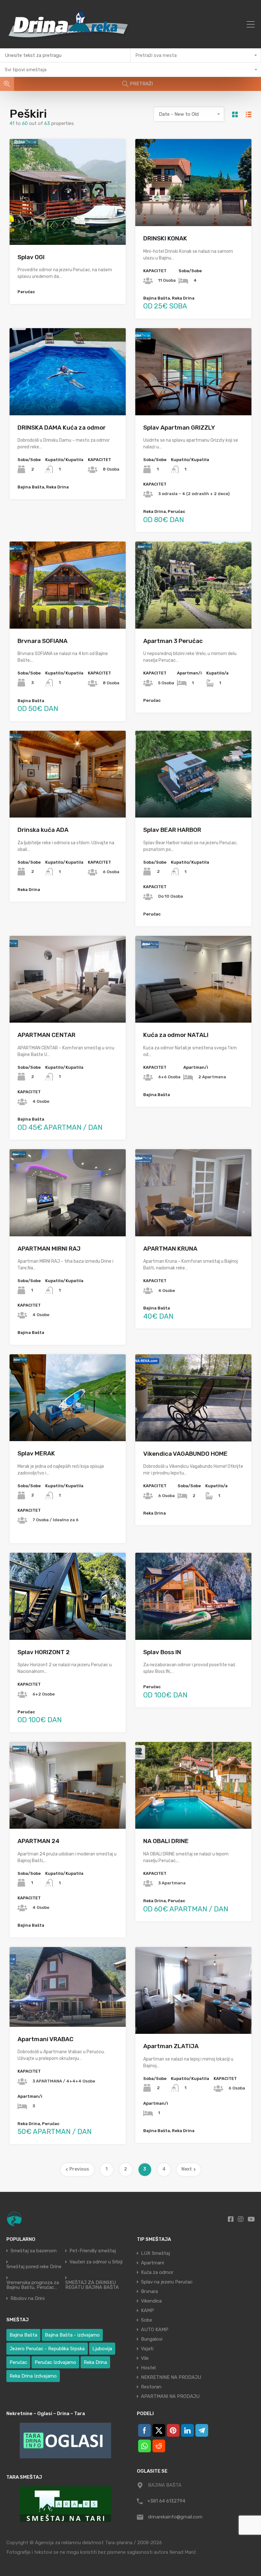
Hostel (148, 2368)
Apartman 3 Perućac (173, 641)
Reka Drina (95, 2362)
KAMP (148, 2310)
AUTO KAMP (155, 2330)
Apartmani (152, 2263)
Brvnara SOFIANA (42, 641)
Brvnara (149, 2291)
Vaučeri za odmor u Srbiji (96, 2262)
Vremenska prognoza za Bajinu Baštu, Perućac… (33, 2285)
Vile (145, 2358)
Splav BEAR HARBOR (172, 830)
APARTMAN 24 (39, 1841)
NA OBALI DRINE (166, 1841)
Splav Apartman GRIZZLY (179, 428)
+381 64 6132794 (166, 2501)
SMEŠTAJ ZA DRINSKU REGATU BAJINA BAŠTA (92, 2285)
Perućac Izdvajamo (55, 2362)
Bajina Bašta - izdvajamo (72, 2335)
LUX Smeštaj (155, 2253)
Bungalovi (152, 2339)
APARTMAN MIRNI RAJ (49, 1249)
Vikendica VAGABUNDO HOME (185, 1454)
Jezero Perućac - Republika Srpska (47, 2349)
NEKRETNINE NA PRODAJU (171, 2377)
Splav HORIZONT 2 (44, 1652)
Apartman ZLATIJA (171, 2046)
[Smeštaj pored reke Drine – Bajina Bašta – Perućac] (70, 41)
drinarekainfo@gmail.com (175, 2517)
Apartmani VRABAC (46, 2039)
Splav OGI (31, 257)
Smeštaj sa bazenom (34, 2251)
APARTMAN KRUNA (170, 1249)
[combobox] (196, 55)
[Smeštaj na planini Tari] (65, 2504)
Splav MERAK (36, 1453)
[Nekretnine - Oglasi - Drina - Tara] (65, 2441)
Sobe (147, 2320)
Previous (79, 2169)
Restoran (151, 2387)
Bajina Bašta (23, 2335)
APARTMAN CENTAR (46, 1035)
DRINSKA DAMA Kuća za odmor (62, 428)
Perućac (18, 2362)
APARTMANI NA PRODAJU (170, 2396)
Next (187, 2169)
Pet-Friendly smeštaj (93, 2251)
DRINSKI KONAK (165, 238)
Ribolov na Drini (28, 2299)
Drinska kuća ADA (43, 830)
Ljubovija (102, 2349)
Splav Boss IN (162, 1652)
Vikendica (151, 2301)
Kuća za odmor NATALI (176, 1035)
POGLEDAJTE (68, 224)
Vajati (147, 2349)
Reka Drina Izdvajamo (33, 2376)
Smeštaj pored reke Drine (34, 2267)
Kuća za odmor (157, 2272)
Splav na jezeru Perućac (167, 2282)
